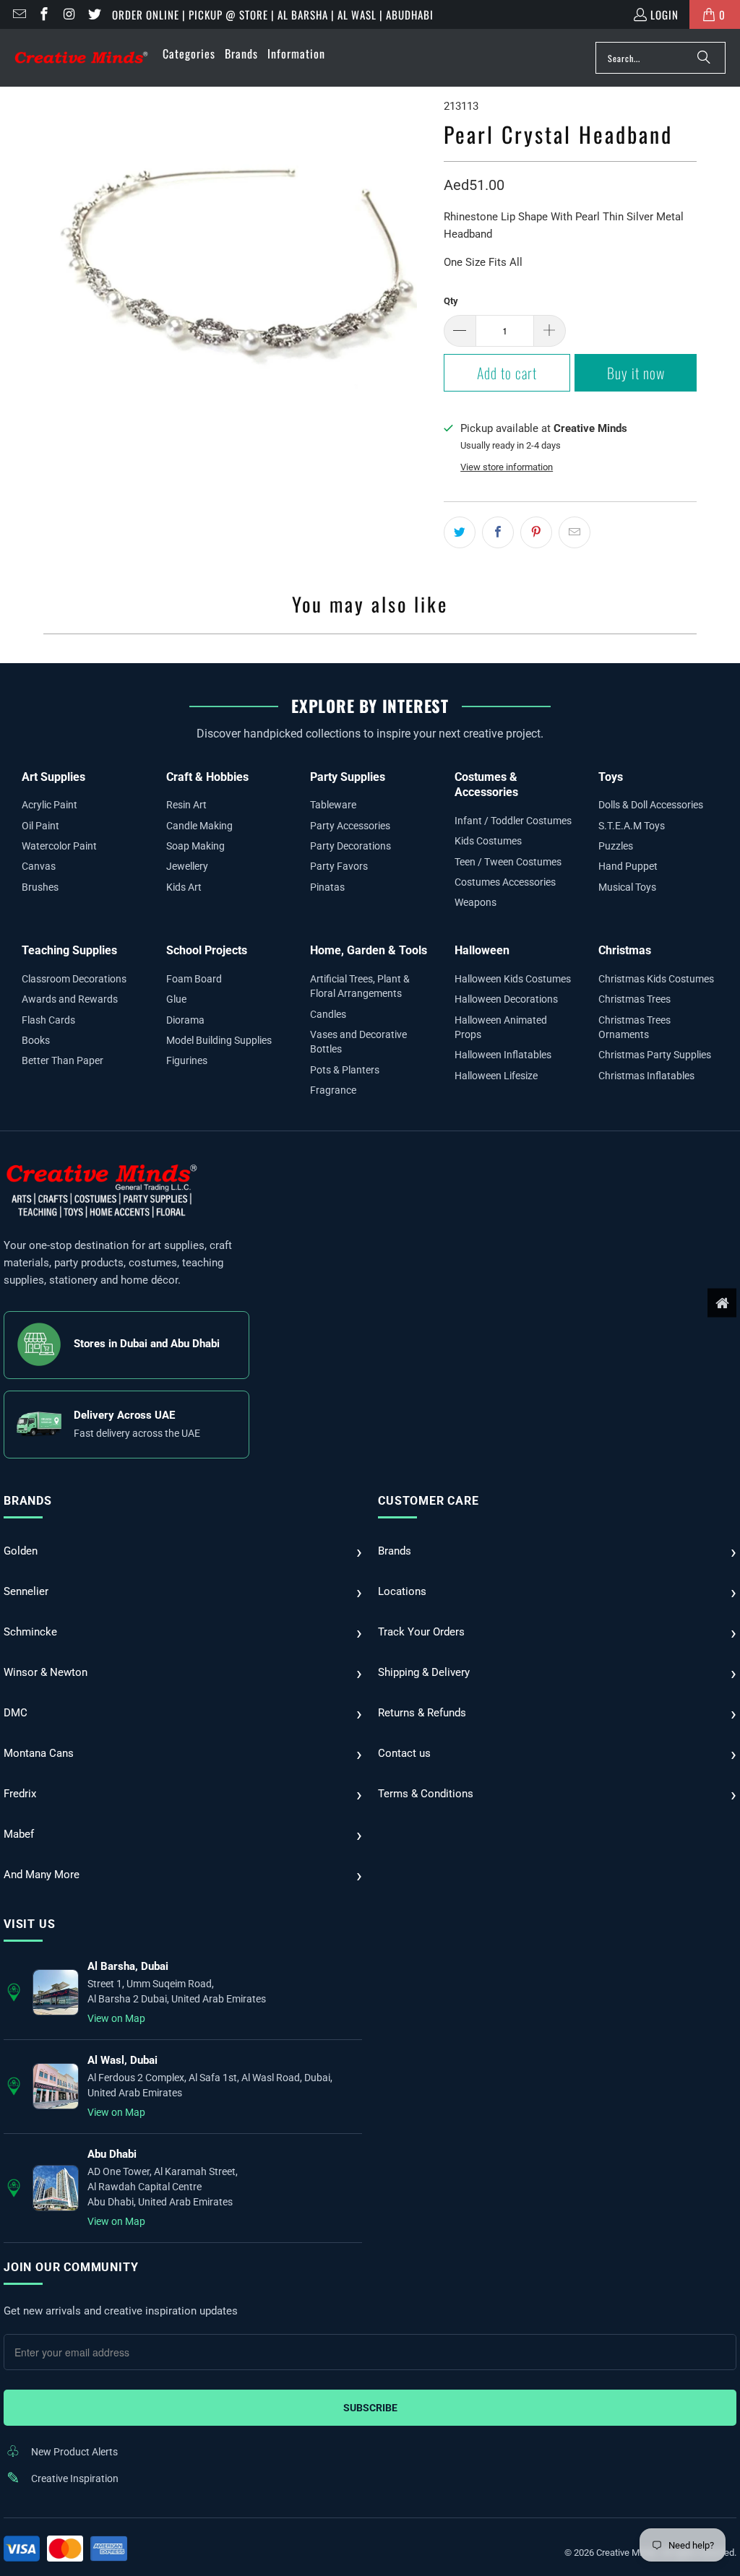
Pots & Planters (345, 1070)
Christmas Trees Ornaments (634, 1027)
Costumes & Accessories (486, 785)
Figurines (187, 1060)
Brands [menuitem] (241, 53)
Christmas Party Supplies (655, 1055)
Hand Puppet (628, 866)
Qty (451, 301)
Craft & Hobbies (207, 777)
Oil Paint (40, 826)
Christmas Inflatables (646, 1076)
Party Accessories (350, 826)
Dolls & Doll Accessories (651, 805)
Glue (176, 999)
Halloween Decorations (506, 999)
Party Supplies (348, 777)
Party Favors (339, 866)
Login (664, 14)
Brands (28, 1501)
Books (36, 1040)
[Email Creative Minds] (18, 14)
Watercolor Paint (59, 846)
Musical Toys (627, 887)
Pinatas (327, 887)
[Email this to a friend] (575, 532)
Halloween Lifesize (496, 1076)
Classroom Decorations (74, 979)
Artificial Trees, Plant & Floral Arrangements (360, 986)
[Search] (704, 58)
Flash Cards (48, 1020)
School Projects (207, 950)
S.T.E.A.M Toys (632, 826)
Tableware (333, 805)
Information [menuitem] (296, 53)
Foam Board (194, 979)
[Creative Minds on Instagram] (68, 14)
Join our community (71, 2267)
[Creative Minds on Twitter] (94, 14)
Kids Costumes (488, 841)
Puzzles (616, 846)
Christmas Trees (634, 999)
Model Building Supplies (219, 1040)
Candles (328, 1014)
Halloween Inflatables (503, 1055)
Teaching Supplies (69, 950)
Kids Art (184, 887)
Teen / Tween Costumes (508, 862)
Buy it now (636, 373)
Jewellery (187, 866)
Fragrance (333, 1090)
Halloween (482, 950)
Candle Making (199, 826)
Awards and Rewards (70, 999)
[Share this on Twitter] (460, 532)
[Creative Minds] (81, 58)
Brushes (40, 887)
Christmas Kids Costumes (656, 979)
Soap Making (195, 846)
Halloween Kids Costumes (513, 979)
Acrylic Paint (50, 805)
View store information (507, 467)
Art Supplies (53, 777)
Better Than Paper (63, 1060)
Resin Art (186, 805)
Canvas (39, 866)
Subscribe (370, 2408)
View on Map (116, 2018)
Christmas (625, 950)
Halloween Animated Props (501, 1027)
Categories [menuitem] (189, 53)
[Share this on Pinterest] (536, 532)
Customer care (428, 1501)
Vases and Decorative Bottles (358, 1042)
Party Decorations (350, 846)
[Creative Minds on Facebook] (44, 14)
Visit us (29, 1924)
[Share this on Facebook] (498, 532)
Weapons (476, 902)
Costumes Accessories (505, 882)
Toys (611, 777)
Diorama (185, 1020)
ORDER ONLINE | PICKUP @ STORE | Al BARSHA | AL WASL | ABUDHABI (273, 14)
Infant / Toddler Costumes (513, 821)
